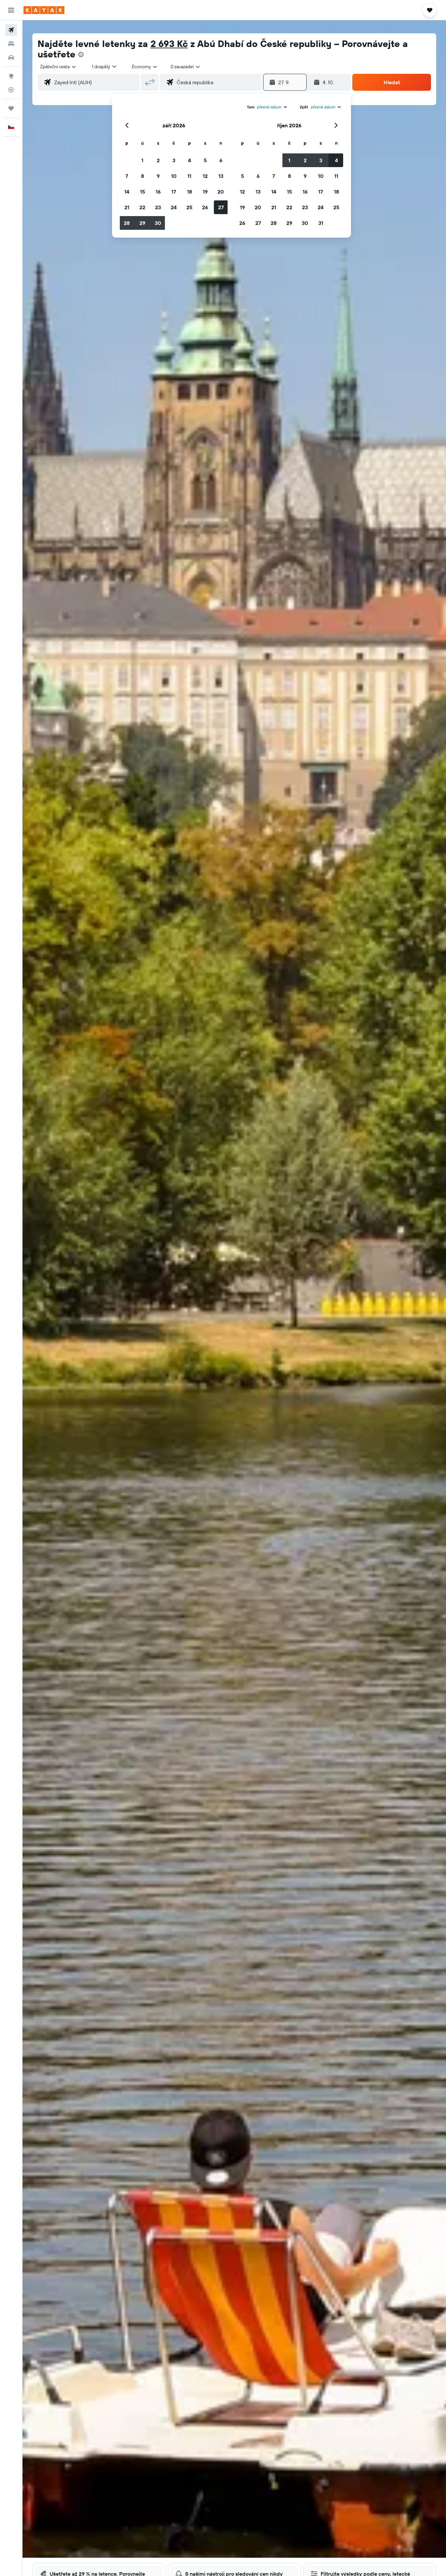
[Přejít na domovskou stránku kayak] (44, 10)
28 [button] (127, 223)
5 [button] (205, 160)
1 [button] (142, 160)
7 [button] (127, 176)
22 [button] (142, 207)
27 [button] (221, 207)
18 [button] (190, 192)
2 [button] (158, 160)
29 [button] (142, 223)
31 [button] (321, 223)
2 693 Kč (169, 44)
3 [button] (174, 160)
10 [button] (174, 176)
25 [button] (189, 207)
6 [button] (221, 160)
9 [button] (158, 176)
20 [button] (221, 192)
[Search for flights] (11, 30)
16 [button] (158, 192)
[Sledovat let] (11, 90)
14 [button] (127, 192)
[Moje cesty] (11, 108)
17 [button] (174, 192)
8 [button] (143, 176)
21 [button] (127, 207)
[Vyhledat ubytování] (11, 44)
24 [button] (174, 207)
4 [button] (190, 160)
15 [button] (143, 192)
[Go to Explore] (11, 76)
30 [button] (158, 223)
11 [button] (189, 176)
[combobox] (58, 67)
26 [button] (205, 207)
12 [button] (205, 176)
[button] (11, 10)
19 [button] (205, 192)
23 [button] (158, 207)
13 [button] (221, 176)
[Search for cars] (11, 57)
